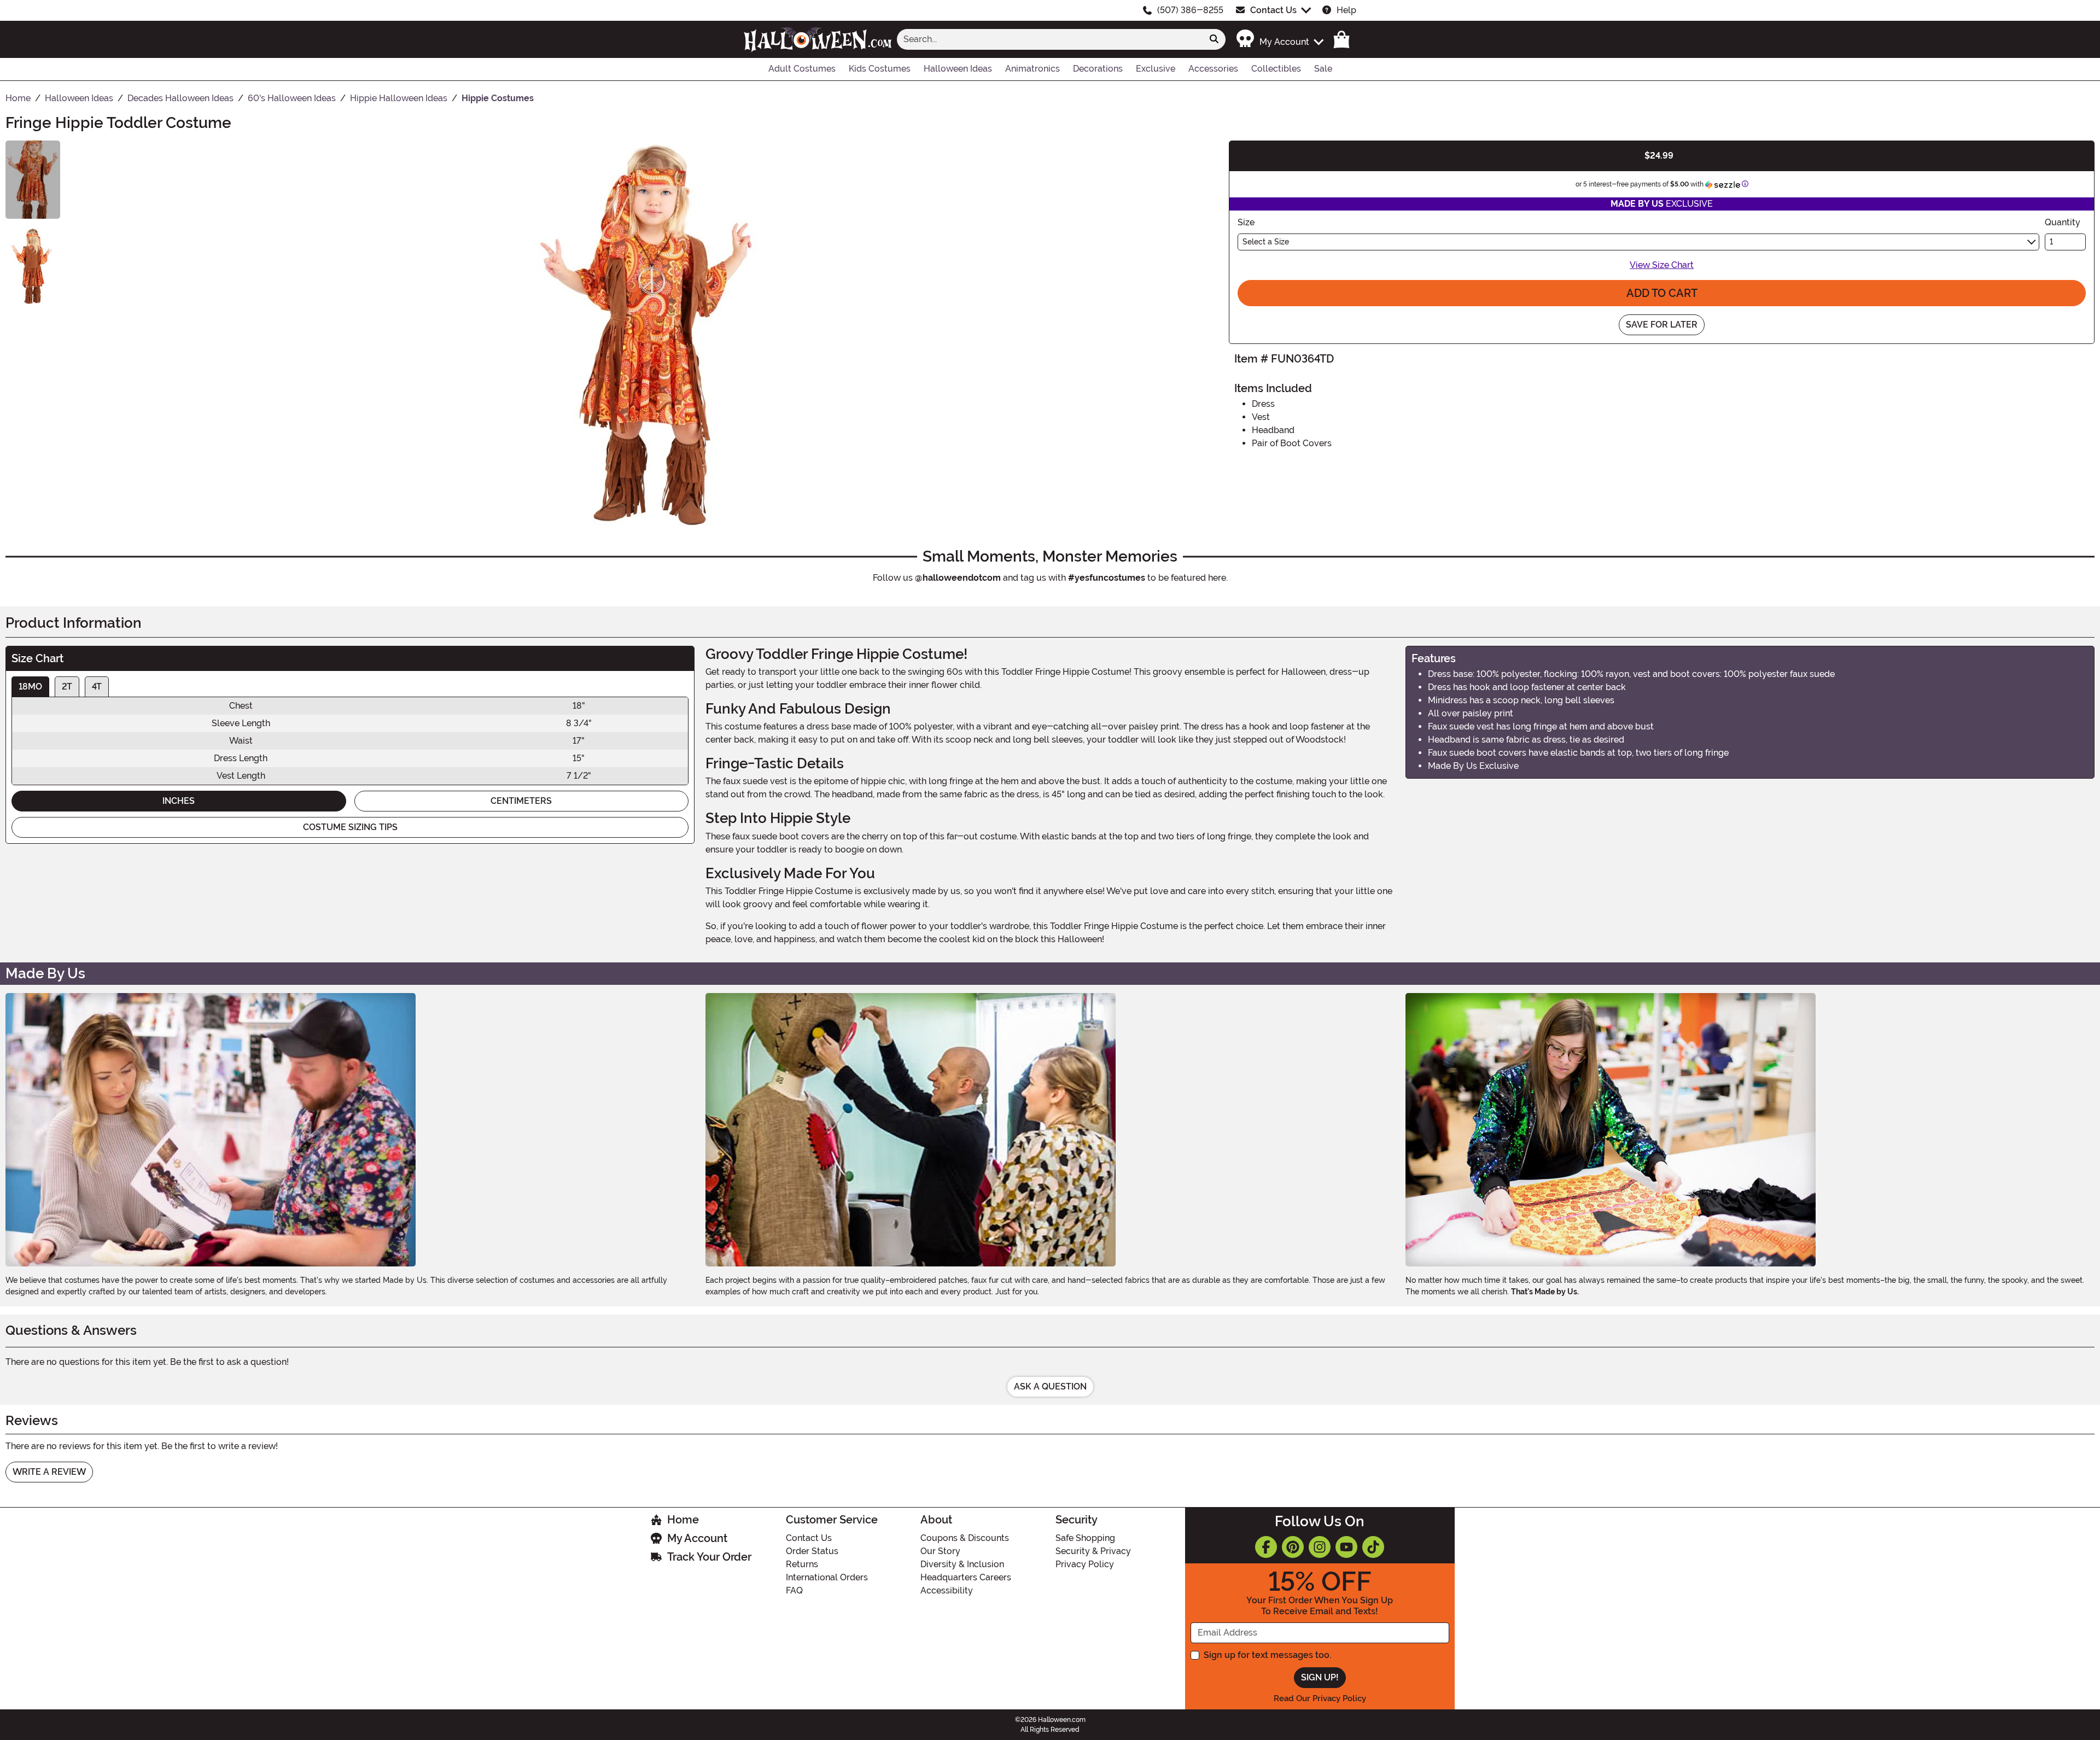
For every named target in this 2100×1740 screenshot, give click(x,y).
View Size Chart (1662, 265)
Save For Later (1662, 325)
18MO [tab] (30, 687)
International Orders (827, 1577)
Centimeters (521, 801)
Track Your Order (709, 1557)
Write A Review (49, 1472)
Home (683, 1520)
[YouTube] (1346, 1547)
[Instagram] (1320, 1547)
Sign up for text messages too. (1267, 1655)
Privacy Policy (1085, 1564)
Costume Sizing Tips (350, 827)
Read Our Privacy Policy (1320, 1698)
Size (1246, 222)
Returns (802, 1564)
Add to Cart (1662, 293)
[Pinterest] (1293, 1547)
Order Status (812, 1551)
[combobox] (1050, 39)
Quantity (2063, 222)
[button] (1279, 39)
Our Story (940, 1551)
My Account (697, 1538)
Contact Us (1273, 10)
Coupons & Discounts (965, 1538)
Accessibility (947, 1590)
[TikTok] (1373, 1547)
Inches (179, 801)
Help (1346, 10)
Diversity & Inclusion (962, 1564)
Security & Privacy (1093, 1551)
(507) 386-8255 (1190, 10)
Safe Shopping (1085, 1538)
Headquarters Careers (966, 1577)
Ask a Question (1050, 1386)
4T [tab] (97, 687)
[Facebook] (1266, 1547)
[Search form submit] (1214, 39)
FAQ (794, 1590)
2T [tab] (67, 687)
